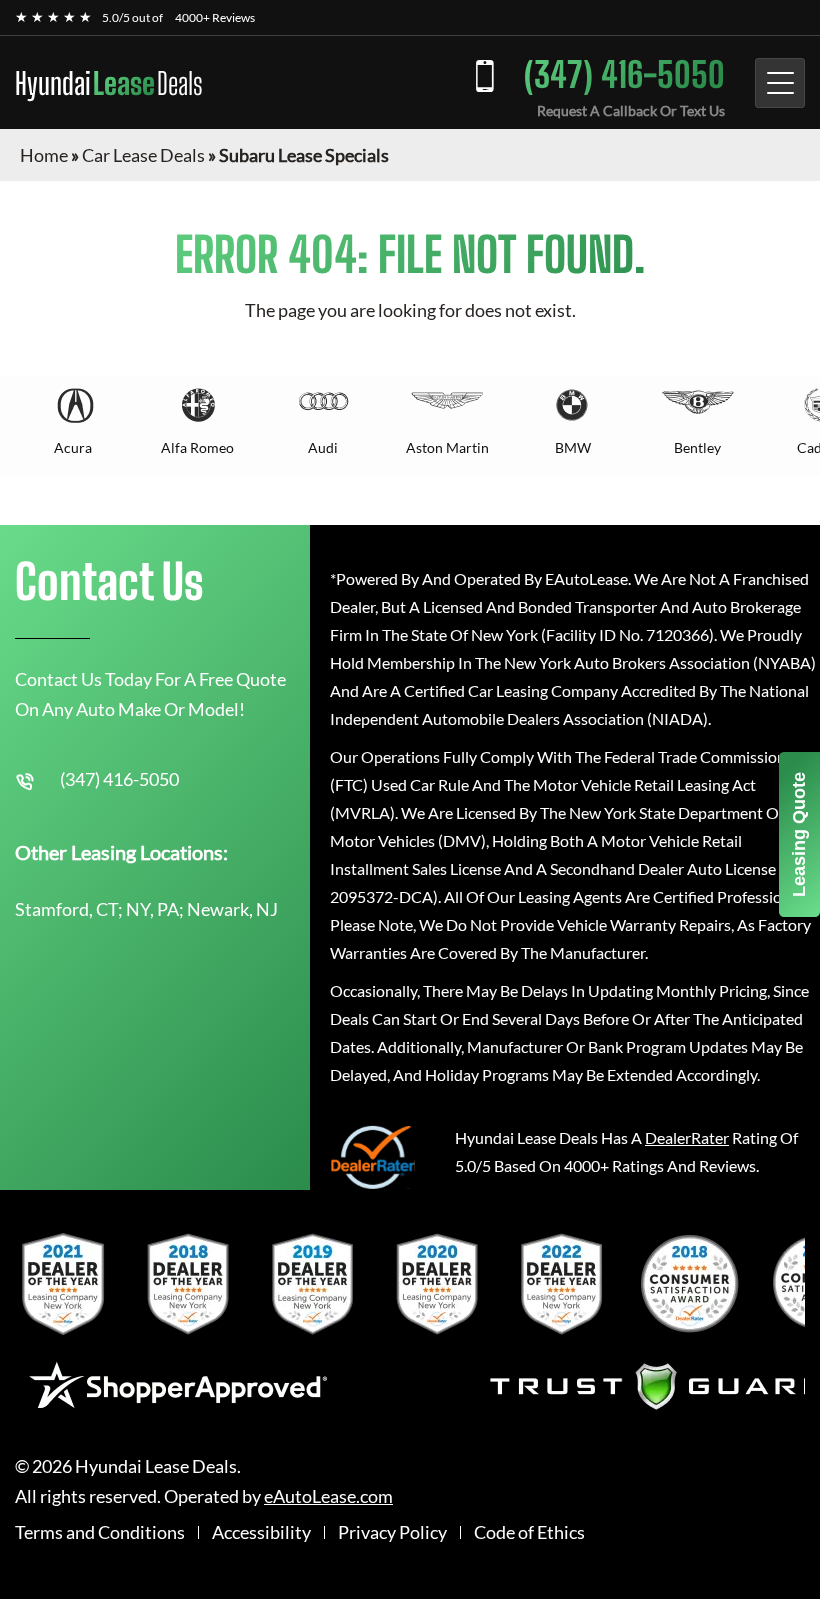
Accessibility (261, 1532)
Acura (73, 447)
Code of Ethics (529, 1532)
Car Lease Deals (143, 155)
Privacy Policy (392, 1532)
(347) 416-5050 (624, 74)
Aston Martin (447, 447)
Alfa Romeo (197, 447)
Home (44, 155)
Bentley (697, 447)
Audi (323, 447)
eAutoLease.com (328, 1496)
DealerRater (687, 1137)
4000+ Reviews (215, 17)
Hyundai (109, 83)
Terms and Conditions (100, 1532)
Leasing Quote (799, 834)
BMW (573, 447)
